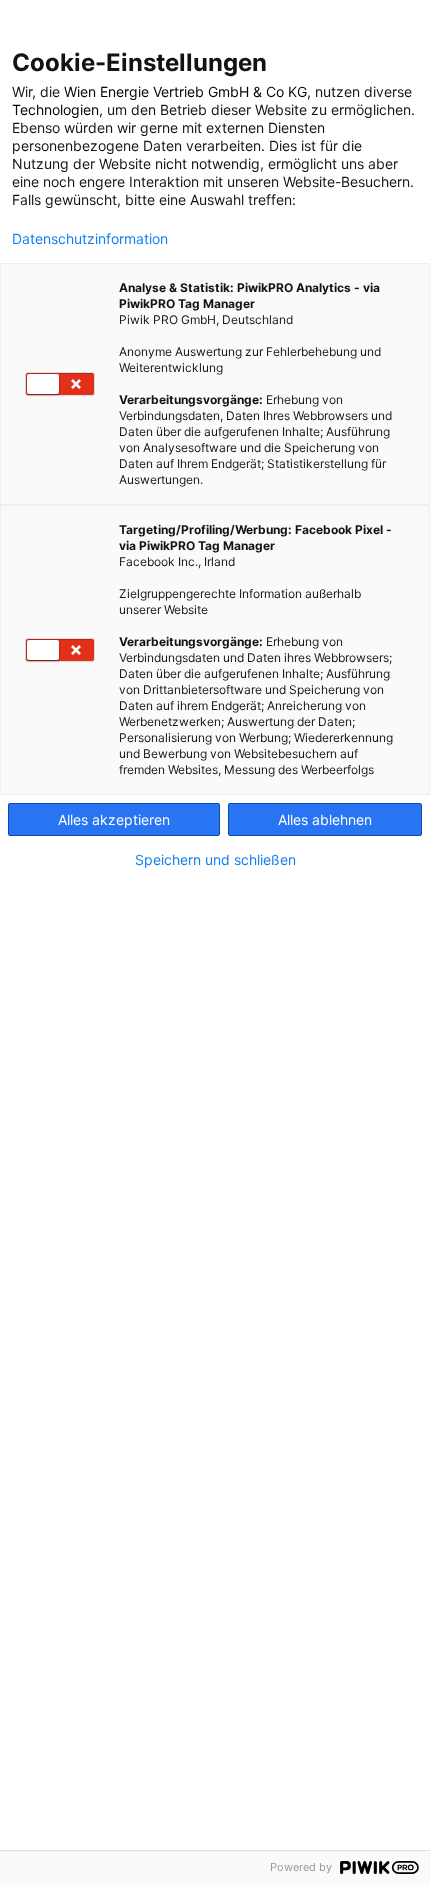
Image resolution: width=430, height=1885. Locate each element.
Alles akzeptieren (114, 819)
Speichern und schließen (215, 860)
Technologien (55, 109)
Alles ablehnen (325, 819)
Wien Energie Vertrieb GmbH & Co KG (185, 91)
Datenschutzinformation (90, 239)
